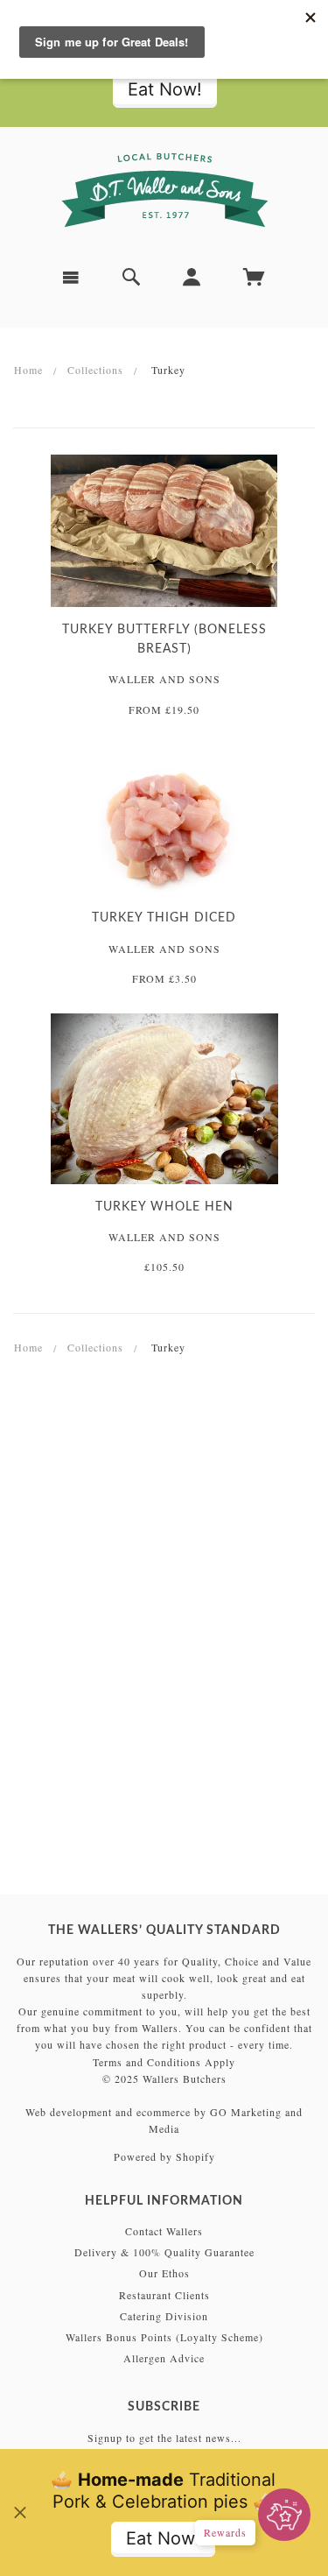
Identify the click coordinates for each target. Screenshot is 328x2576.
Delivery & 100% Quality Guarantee (164, 2252)
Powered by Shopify (164, 2156)
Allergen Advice (164, 2358)
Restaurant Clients (164, 2295)
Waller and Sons (164, 679)
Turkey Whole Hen (164, 1207)
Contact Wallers (164, 2231)
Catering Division (164, 2316)
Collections (95, 370)
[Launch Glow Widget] (284, 2515)
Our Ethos (164, 2273)
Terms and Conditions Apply (164, 2062)
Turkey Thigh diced (164, 918)
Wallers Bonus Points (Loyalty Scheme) (164, 2337)
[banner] (164, 190)
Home (28, 370)
